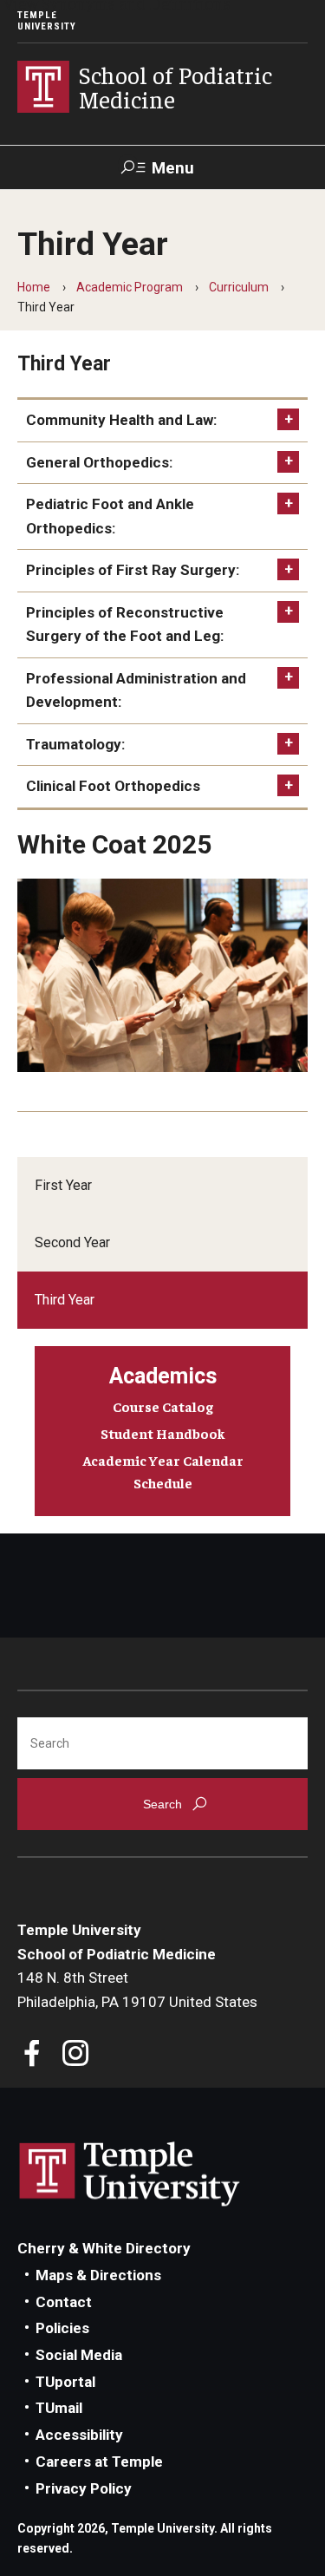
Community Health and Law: (121, 420)
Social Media (79, 2355)
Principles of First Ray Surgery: (133, 570)
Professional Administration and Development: (136, 690)
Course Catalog (163, 1406)
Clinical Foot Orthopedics (113, 786)
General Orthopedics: (99, 462)
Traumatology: (75, 744)
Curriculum (239, 287)
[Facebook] (32, 2055)
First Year (63, 1185)
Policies (62, 2328)
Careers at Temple (99, 2462)
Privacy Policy (84, 2488)
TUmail (59, 2408)
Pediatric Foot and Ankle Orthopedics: (110, 516)
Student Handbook (163, 1433)
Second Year (72, 1242)
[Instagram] (76, 2055)
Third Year (65, 1300)
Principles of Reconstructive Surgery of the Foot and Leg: (125, 624)
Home (34, 287)
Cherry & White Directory (104, 2248)
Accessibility (79, 2435)
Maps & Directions (98, 2275)
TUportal (65, 2382)
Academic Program (130, 287)
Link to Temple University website (130, 2174)
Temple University (47, 21)
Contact (64, 2302)
